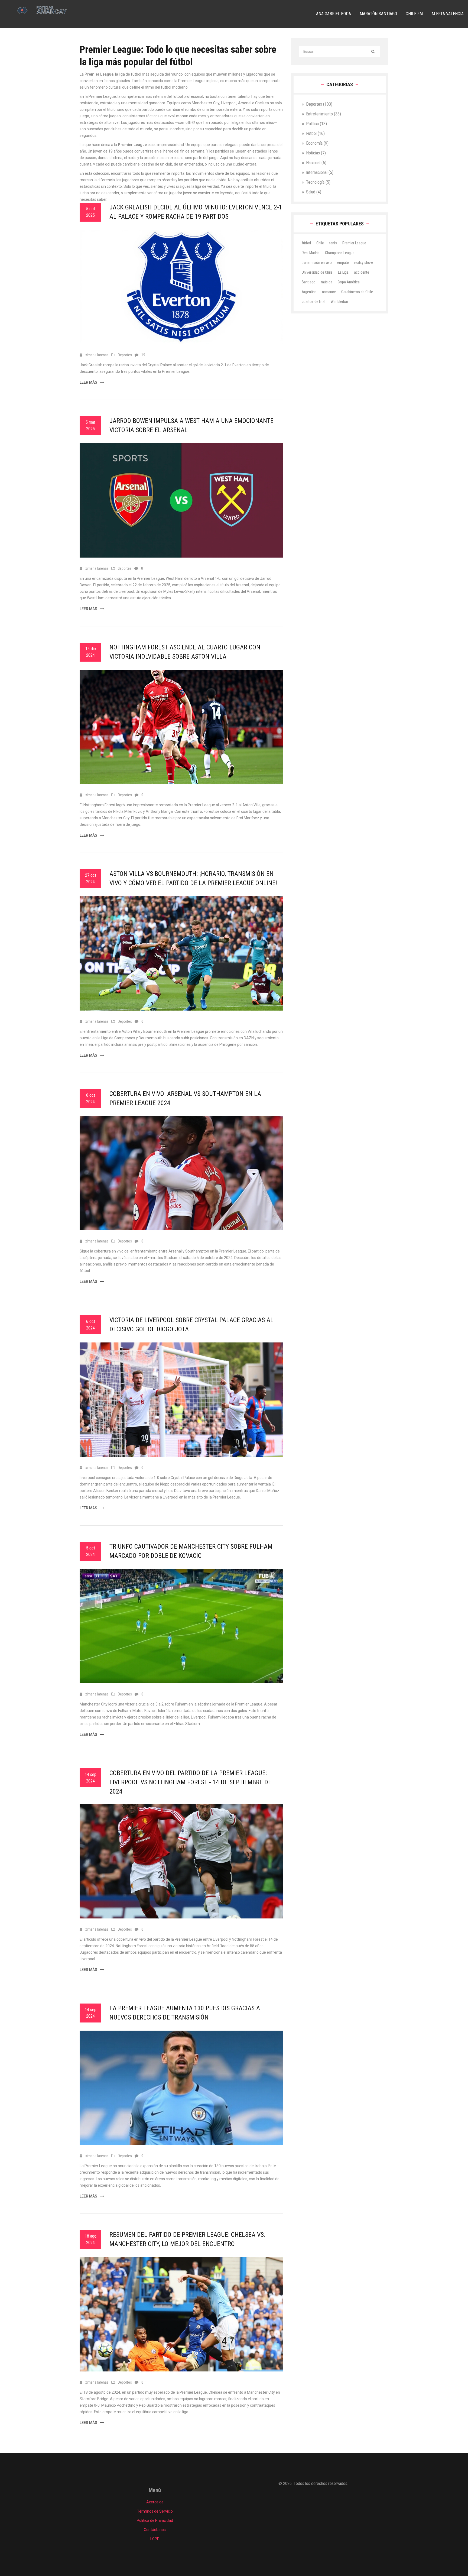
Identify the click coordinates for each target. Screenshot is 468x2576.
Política (316, 124)
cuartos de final (313, 302)
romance (329, 292)
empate (343, 263)
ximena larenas (97, 355)
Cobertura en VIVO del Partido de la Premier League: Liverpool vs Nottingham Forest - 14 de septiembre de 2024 (190, 1782)
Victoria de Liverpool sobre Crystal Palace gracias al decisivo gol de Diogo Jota (191, 1325)
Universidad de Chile (317, 272)
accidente (362, 272)
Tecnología (318, 182)
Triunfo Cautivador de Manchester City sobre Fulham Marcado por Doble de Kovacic (191, 1551)
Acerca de (155, 2502)
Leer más (89, 382)
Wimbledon (339, 302)
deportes (125, 568)
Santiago (309, 282)
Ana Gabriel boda (334, 14)
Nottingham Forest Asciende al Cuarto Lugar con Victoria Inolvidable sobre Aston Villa (185, 652)
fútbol (306, 243)
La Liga (343, 272)
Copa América (349, 282)
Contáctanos (155, 2530)
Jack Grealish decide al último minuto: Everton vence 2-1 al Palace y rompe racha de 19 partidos (196, 212)
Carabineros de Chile (357, 292)
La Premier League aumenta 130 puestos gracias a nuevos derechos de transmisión (185, 2013)
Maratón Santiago (378, 14)
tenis (333, 243)
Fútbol (315, 133)
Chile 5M (414, 14)
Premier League (354, 243)
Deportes (125, 355)
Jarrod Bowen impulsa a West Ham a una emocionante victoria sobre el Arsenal (191, 425)
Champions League (340, 253)
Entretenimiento (324, 114)
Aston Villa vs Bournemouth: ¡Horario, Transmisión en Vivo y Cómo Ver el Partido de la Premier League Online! (193, 878)
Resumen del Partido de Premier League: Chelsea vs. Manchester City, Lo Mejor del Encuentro (188, 2239)
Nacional (316, 163)
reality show (364, 263)
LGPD (155, 2539)
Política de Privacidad (155, 2520)
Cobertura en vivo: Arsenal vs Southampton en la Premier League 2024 (185, 1098)
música (327, 282)
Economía (317, 143)
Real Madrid (311, 253)
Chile (320, 243)
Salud (314, 192)
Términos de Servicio (155, 2511)
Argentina (309, 292)
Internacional (320, 172)
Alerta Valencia (448, 14)
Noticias (316, 153)
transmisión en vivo (317, 263)
